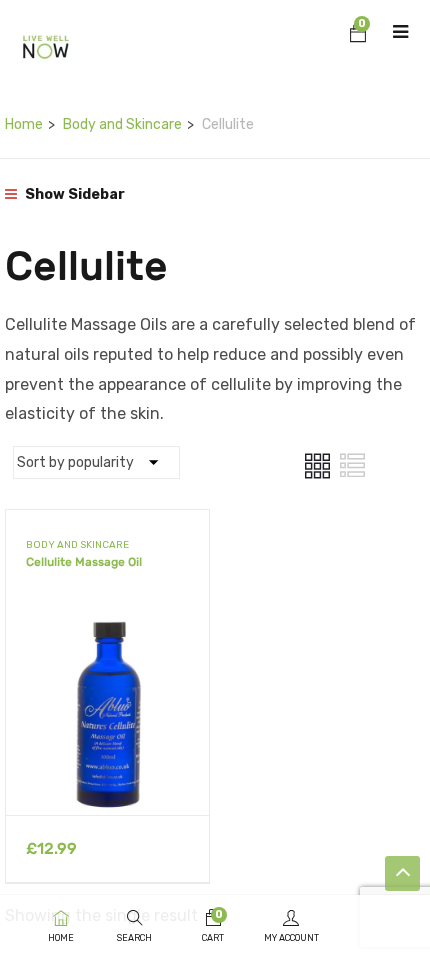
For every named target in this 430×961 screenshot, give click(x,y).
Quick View (107, 764)
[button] (358, 36)
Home (24, 124)
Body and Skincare (122, 124)
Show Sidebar (73, 194)
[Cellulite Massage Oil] (107, 626)
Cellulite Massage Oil (84, 562)
